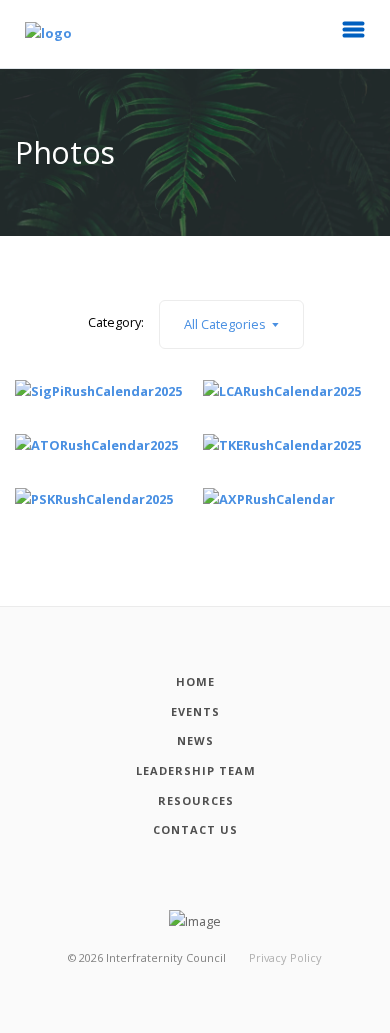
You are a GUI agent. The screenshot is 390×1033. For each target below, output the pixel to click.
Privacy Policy (285, 957)
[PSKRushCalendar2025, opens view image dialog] (94, 498)
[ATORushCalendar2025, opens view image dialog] (96, 444)
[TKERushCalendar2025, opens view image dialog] (282, 444)
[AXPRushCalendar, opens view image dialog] (269, 498)
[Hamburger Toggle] (354, 35)
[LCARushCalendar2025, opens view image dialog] (282, 390)
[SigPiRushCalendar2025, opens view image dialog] (98, 390)
